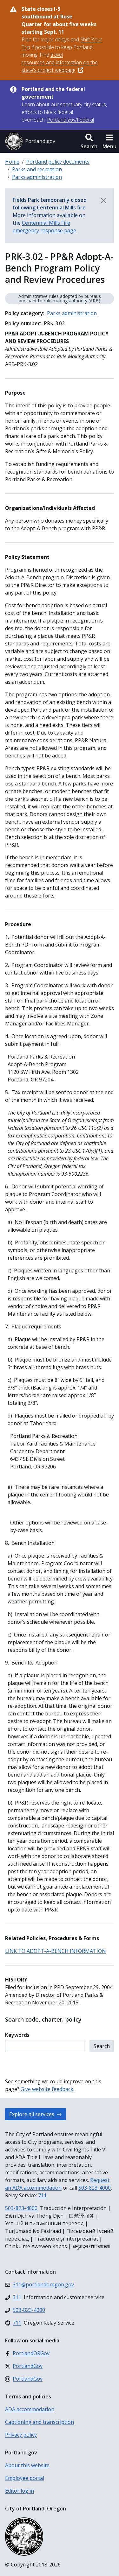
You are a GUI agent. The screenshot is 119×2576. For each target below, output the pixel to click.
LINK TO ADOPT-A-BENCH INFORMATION (56, 1951)
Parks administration (37, 177)
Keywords (17, 2035)
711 (42, 2195)
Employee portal (25, 2478)
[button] (89, 141)
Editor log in (20, 2491)
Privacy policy (21, 2435)
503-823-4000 (95, 2188)
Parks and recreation (37, 169)
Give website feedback (47, 2089)
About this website (27, 2465)
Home (12, 162)
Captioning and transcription (40, 2422)
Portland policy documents (58, 162)
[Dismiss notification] (104, 201)
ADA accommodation (30, 2409)
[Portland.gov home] (30, 141)
